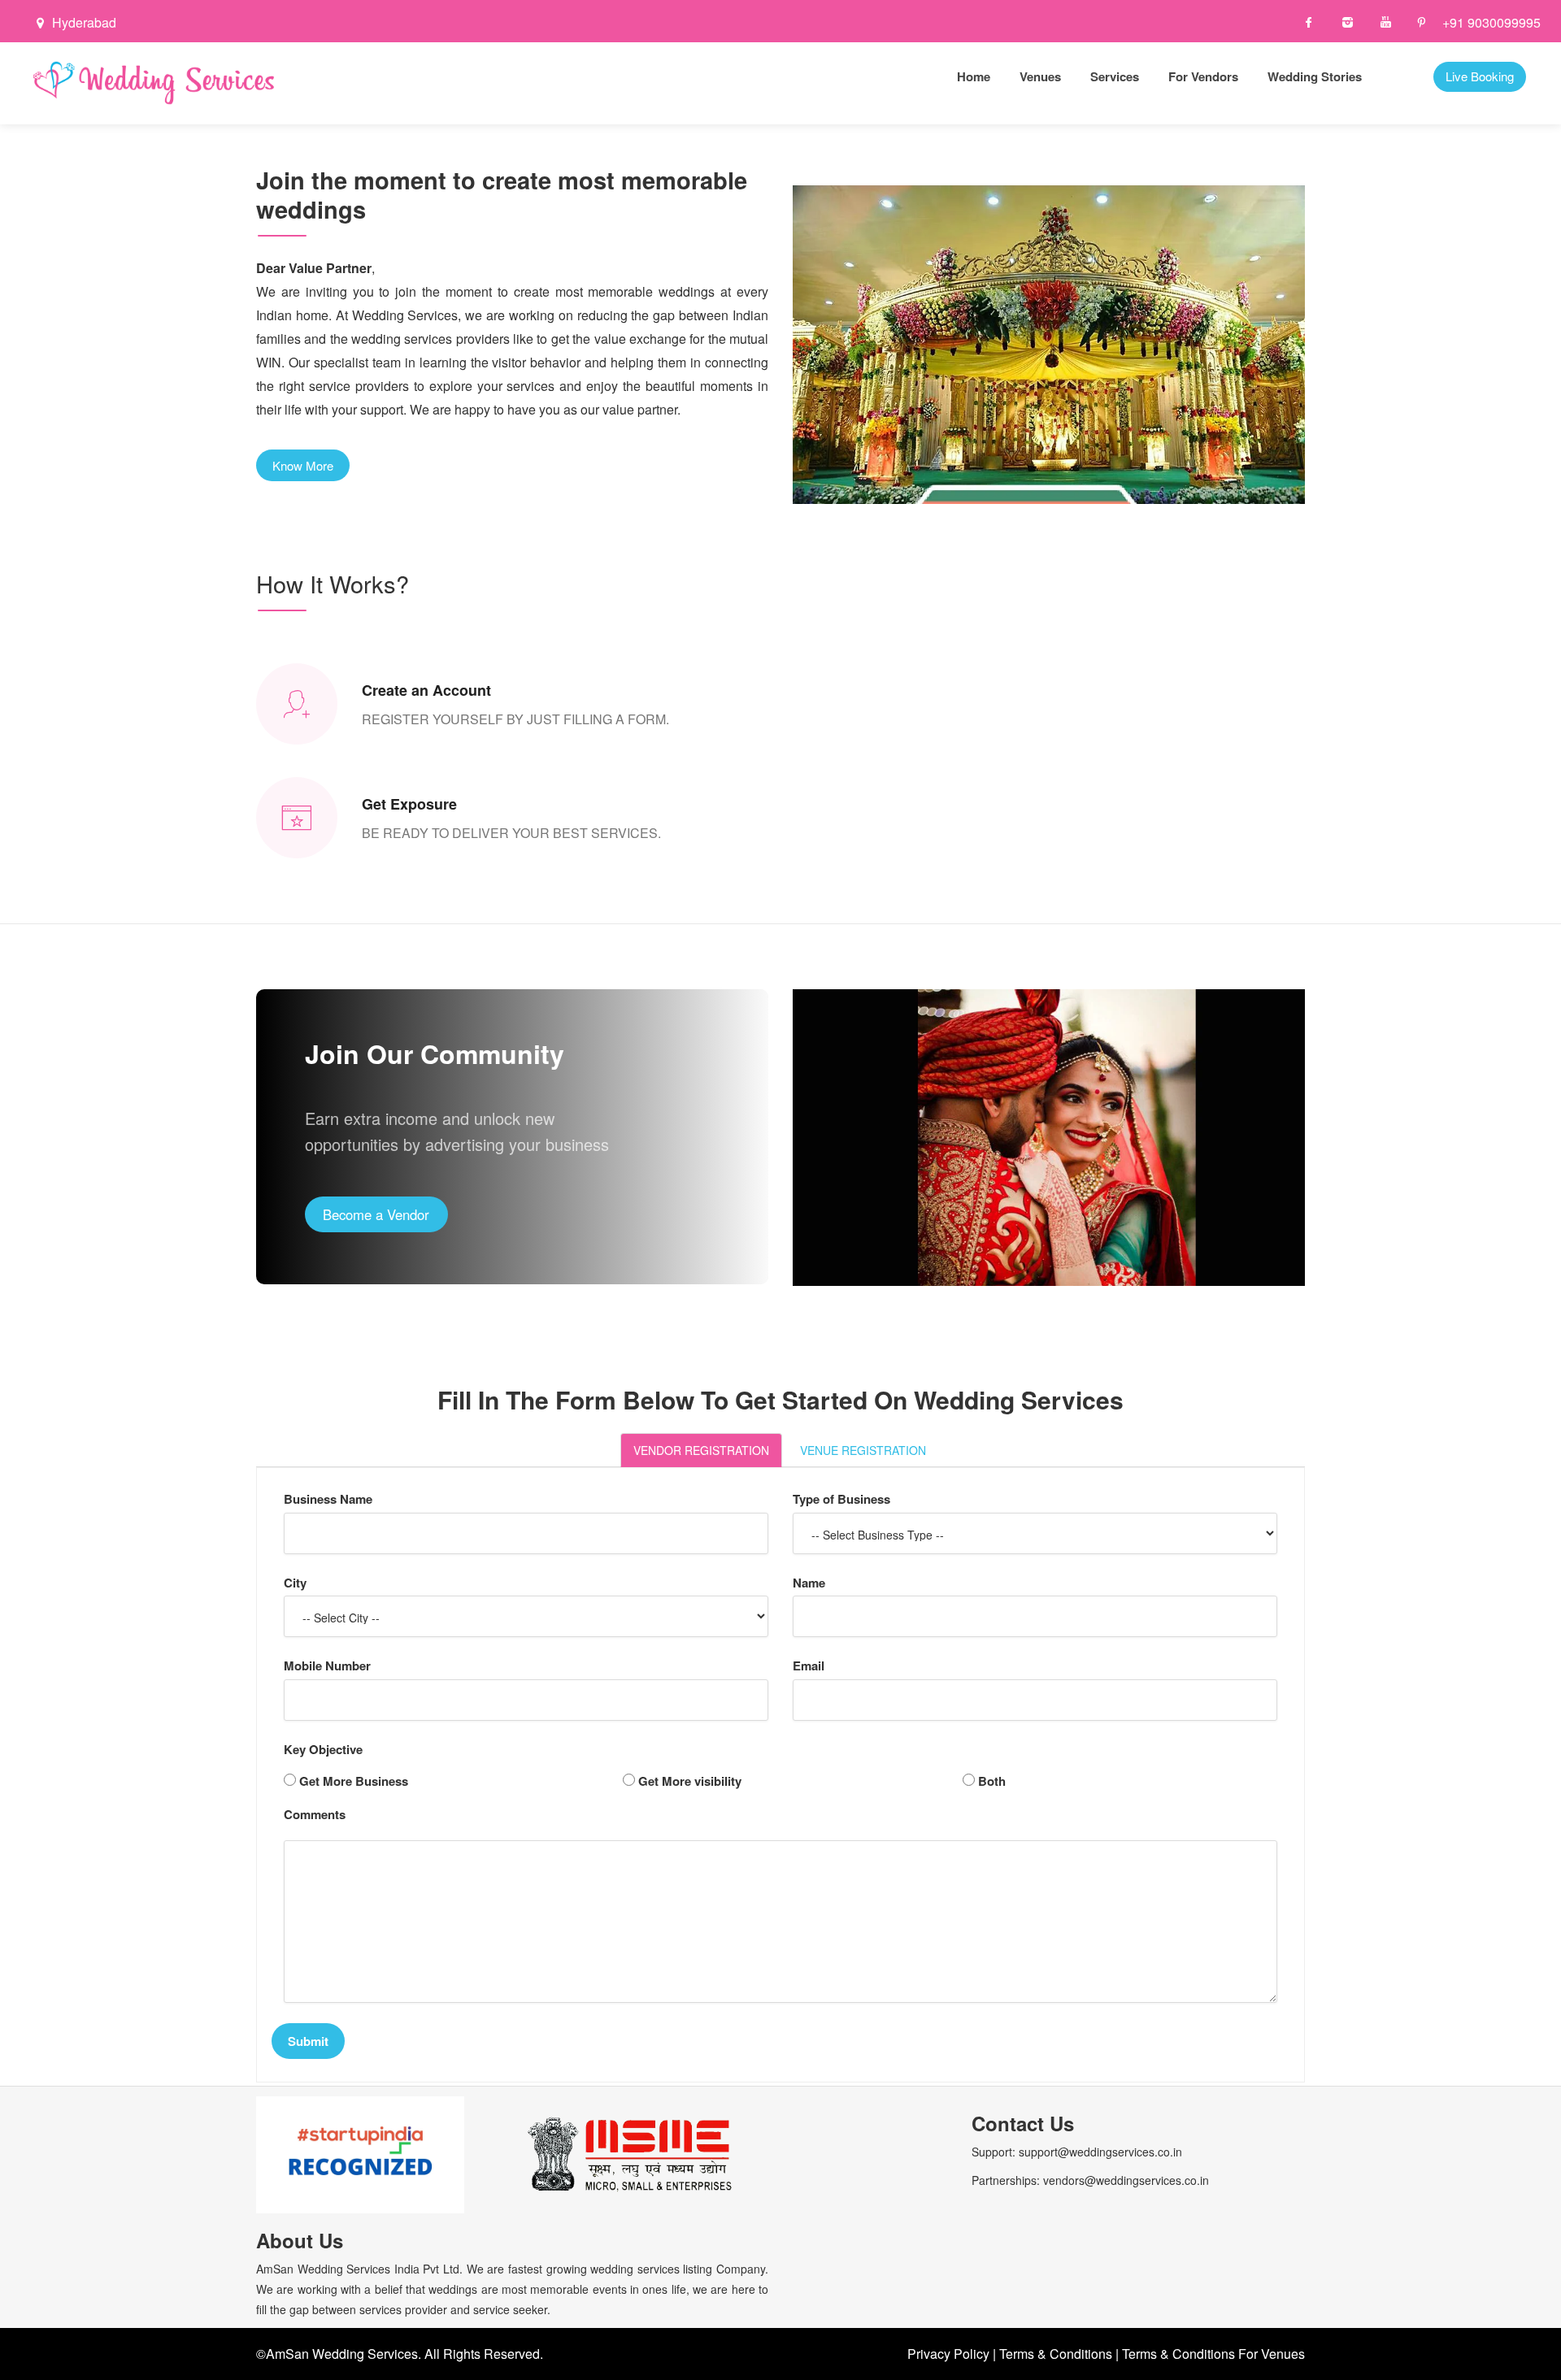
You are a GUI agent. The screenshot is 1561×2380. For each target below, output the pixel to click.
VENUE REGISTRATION (863, 1450)
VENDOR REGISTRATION (701, 1450)
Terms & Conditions (1056, 2354)
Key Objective (323, 1750)
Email (809, 1666)
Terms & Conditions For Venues (1213, 2354)
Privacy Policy (948, 2354)
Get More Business (354, 1781)
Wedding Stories (1315, 76)
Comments (315, 1815)
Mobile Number (327, 1666)
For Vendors (1203, 76)
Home (974, 76)
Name (809, 1583)
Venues (1040, 76)
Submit (308, 2041)
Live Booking (1480, 76)
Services (1115, 76)
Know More (303, 465)
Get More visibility (690, 1781)
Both (992, 1781)
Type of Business (841, 1499)
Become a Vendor (376, 1214)
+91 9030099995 (1491, 23)
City (295, 1583)
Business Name (328, 1499)
